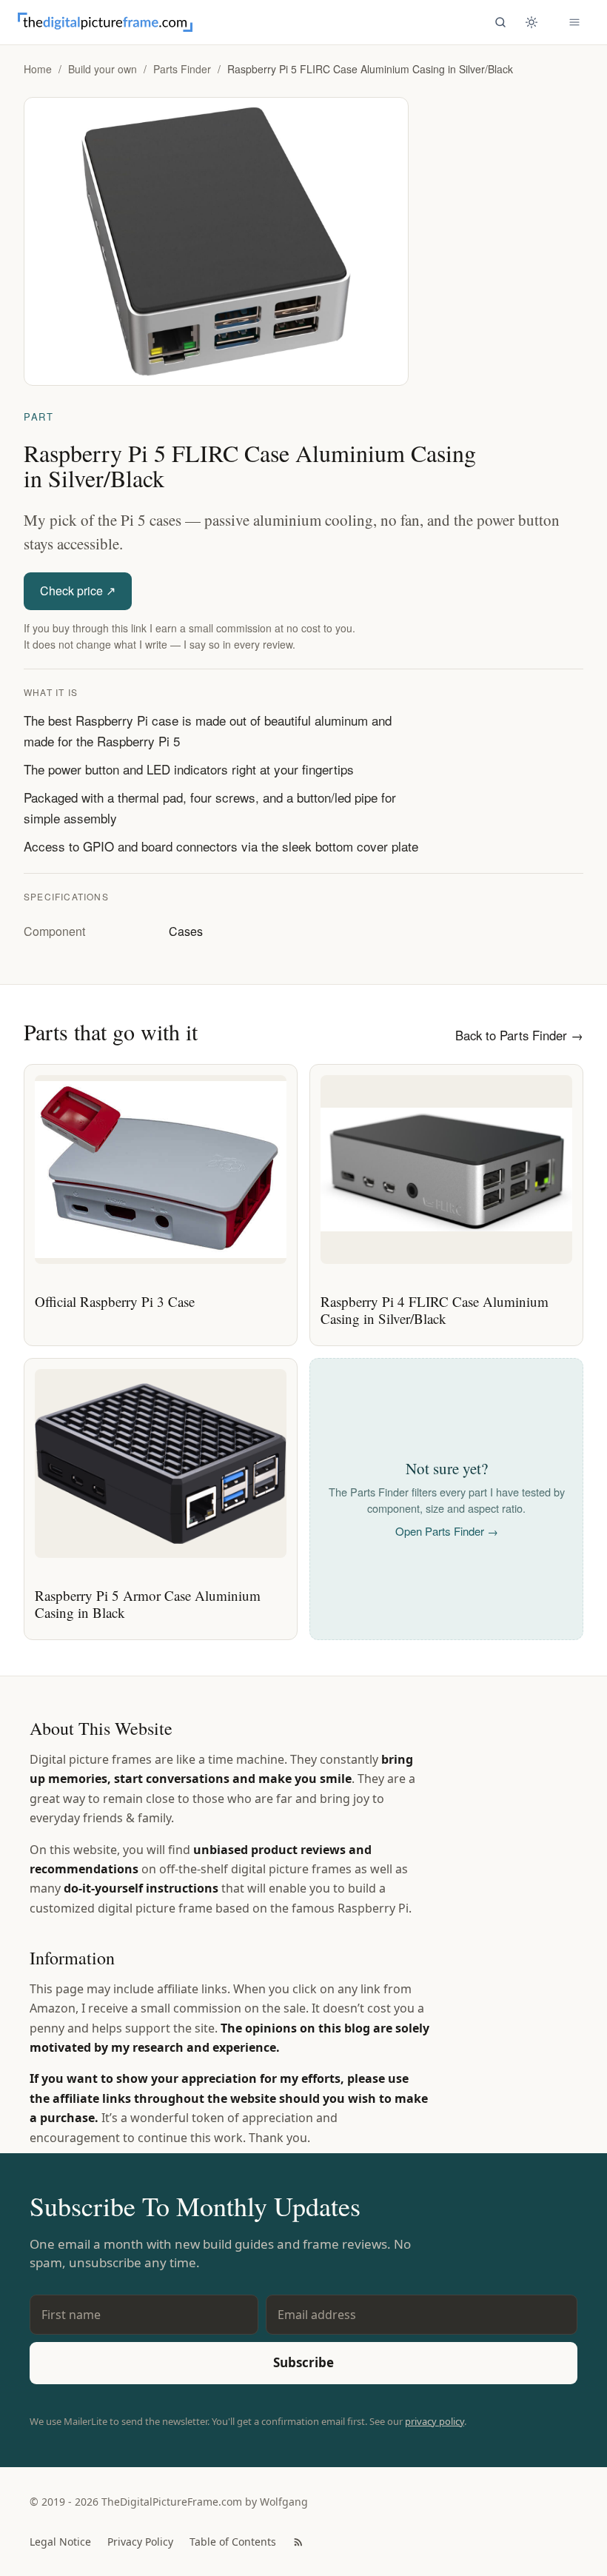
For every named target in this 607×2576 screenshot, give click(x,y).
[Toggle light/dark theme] (531, 22)
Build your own (103, 69)
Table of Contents (233, 2542)
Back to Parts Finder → (519, 1035)
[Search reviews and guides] (500, 22)
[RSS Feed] (298, 2542)
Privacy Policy (140, 2542)
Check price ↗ (78, 591)
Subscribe (303, 2362)
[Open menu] (574, 22)
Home (38, 69)
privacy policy (435, 2421)
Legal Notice (60, 2542)
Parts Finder (182, 69)
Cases (186, 931)
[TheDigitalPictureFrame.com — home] (105, 22)
